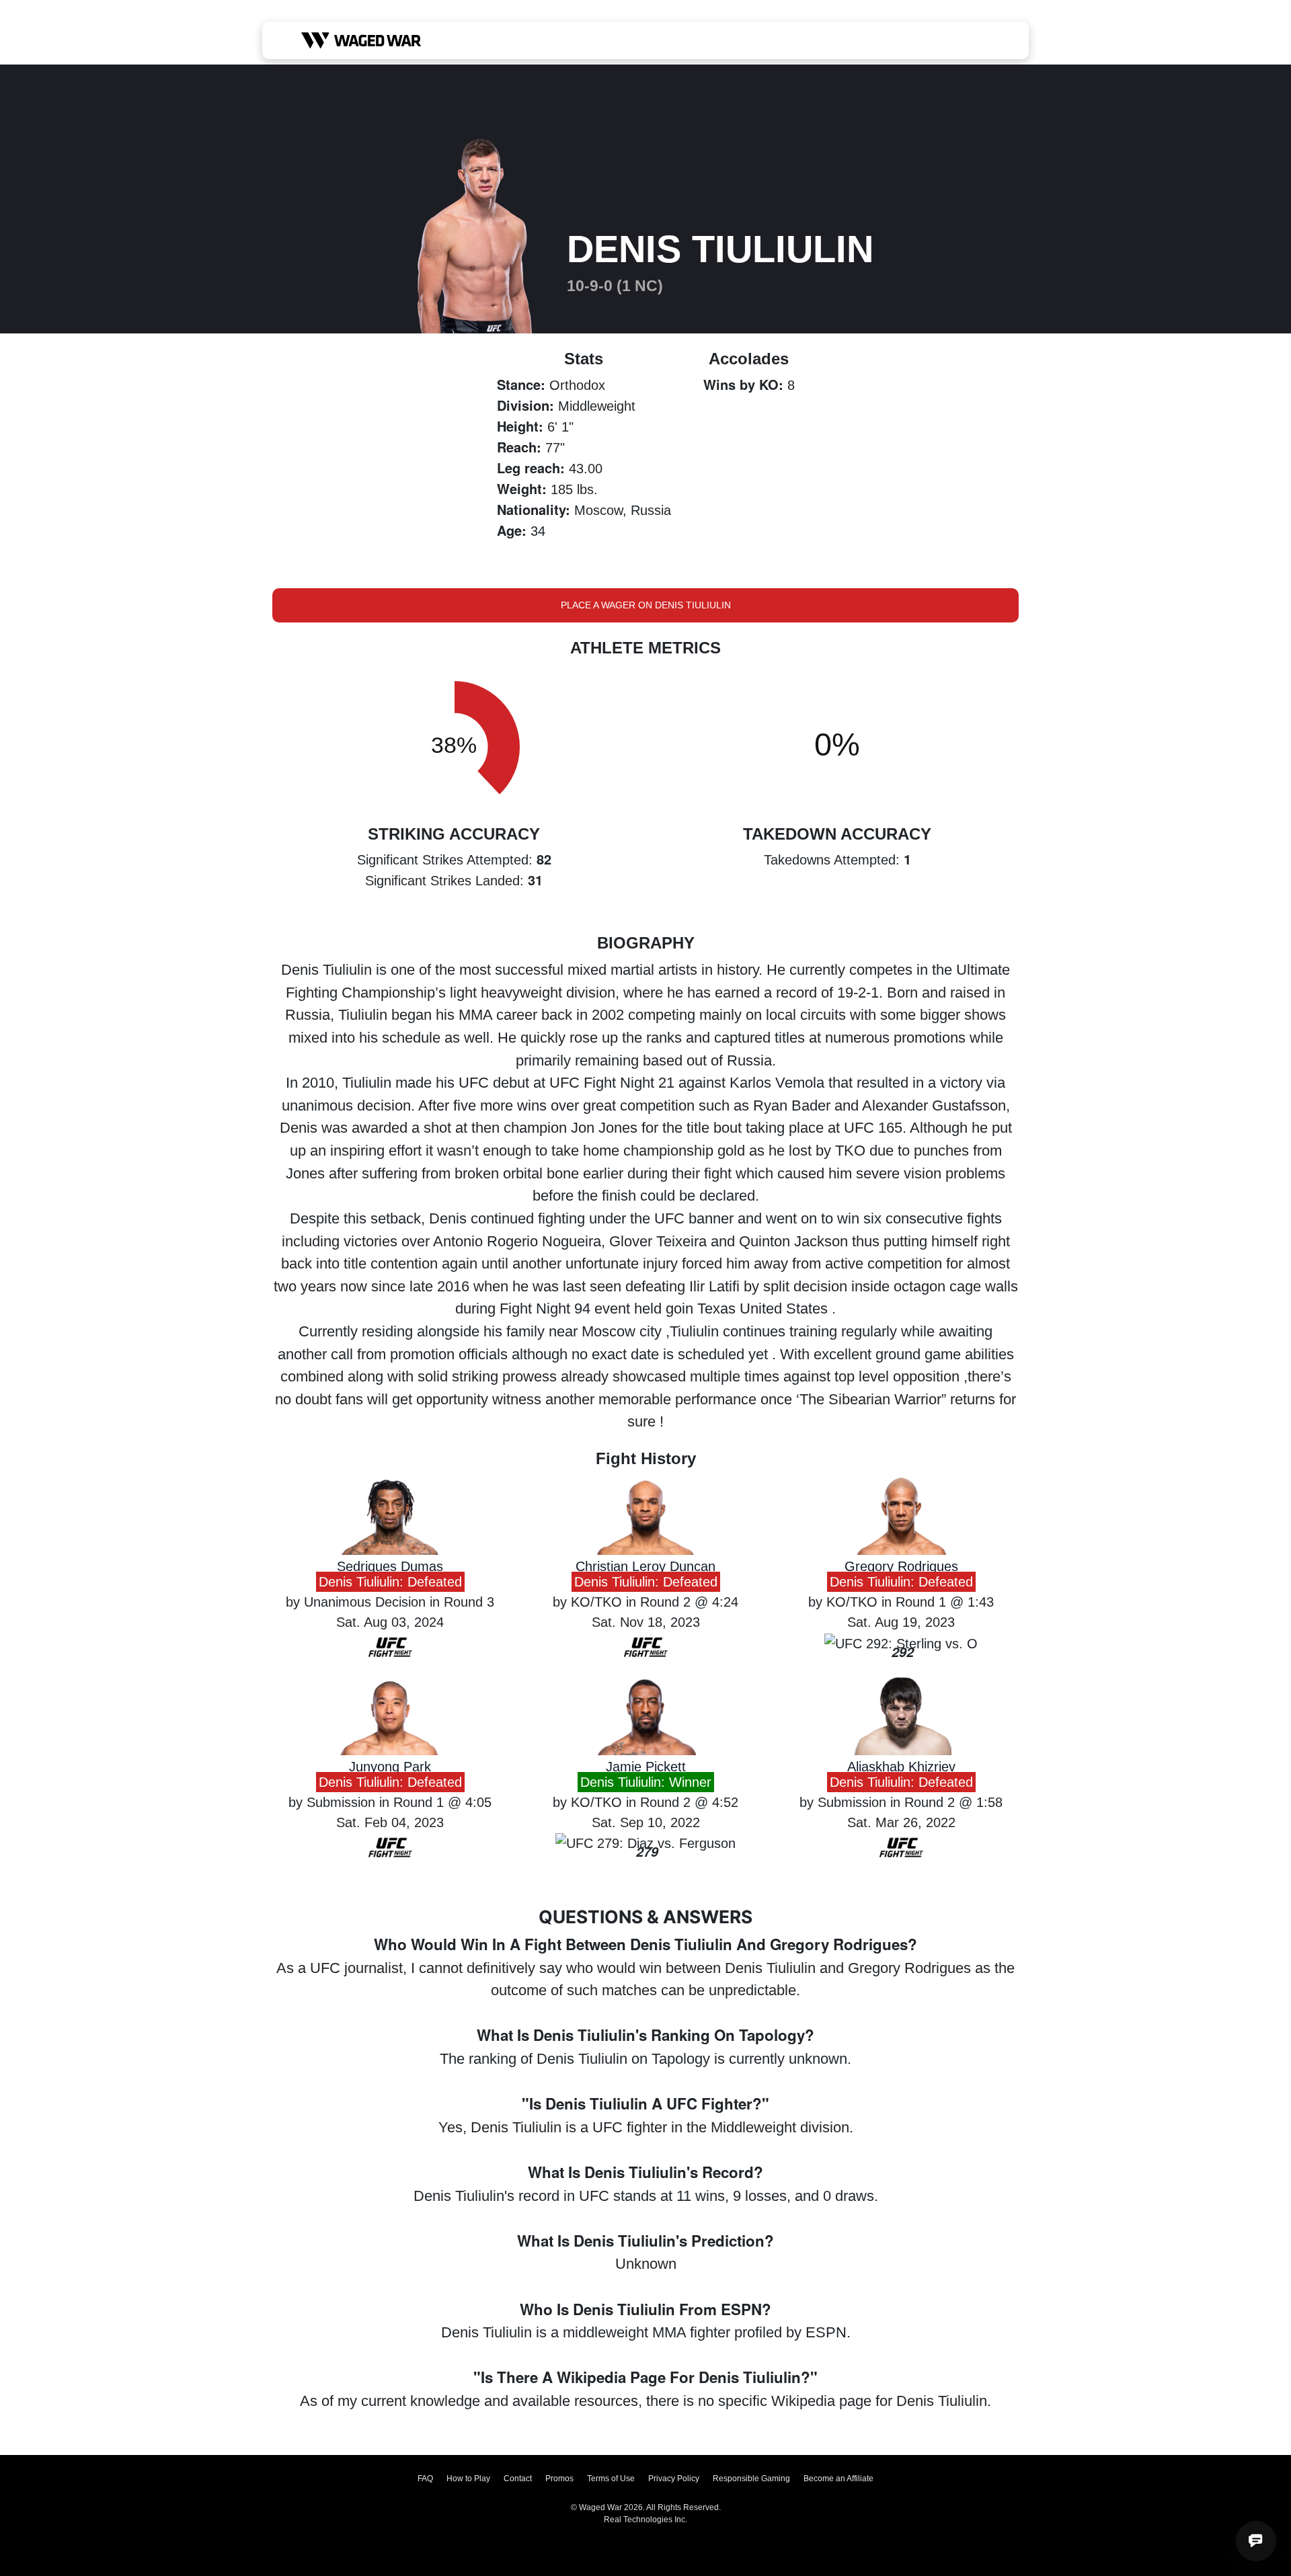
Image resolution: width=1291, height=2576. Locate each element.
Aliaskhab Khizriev (901, 1767)
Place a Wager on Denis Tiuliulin (646, 605)
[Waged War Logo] (361, 40)
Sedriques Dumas (390, 1566)
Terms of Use (611, 2479)
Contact (518, 2479)
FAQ (425, 2479)
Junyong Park (390, 1767)
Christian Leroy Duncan (645, 1566)
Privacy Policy (674, 2479)
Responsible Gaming (751, 2479)
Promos (559, 2479)
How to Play (468, 2479)
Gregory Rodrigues (901, 1566)
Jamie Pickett (646, 1767)
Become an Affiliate (838, 2479)
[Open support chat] (1256, 2541)
